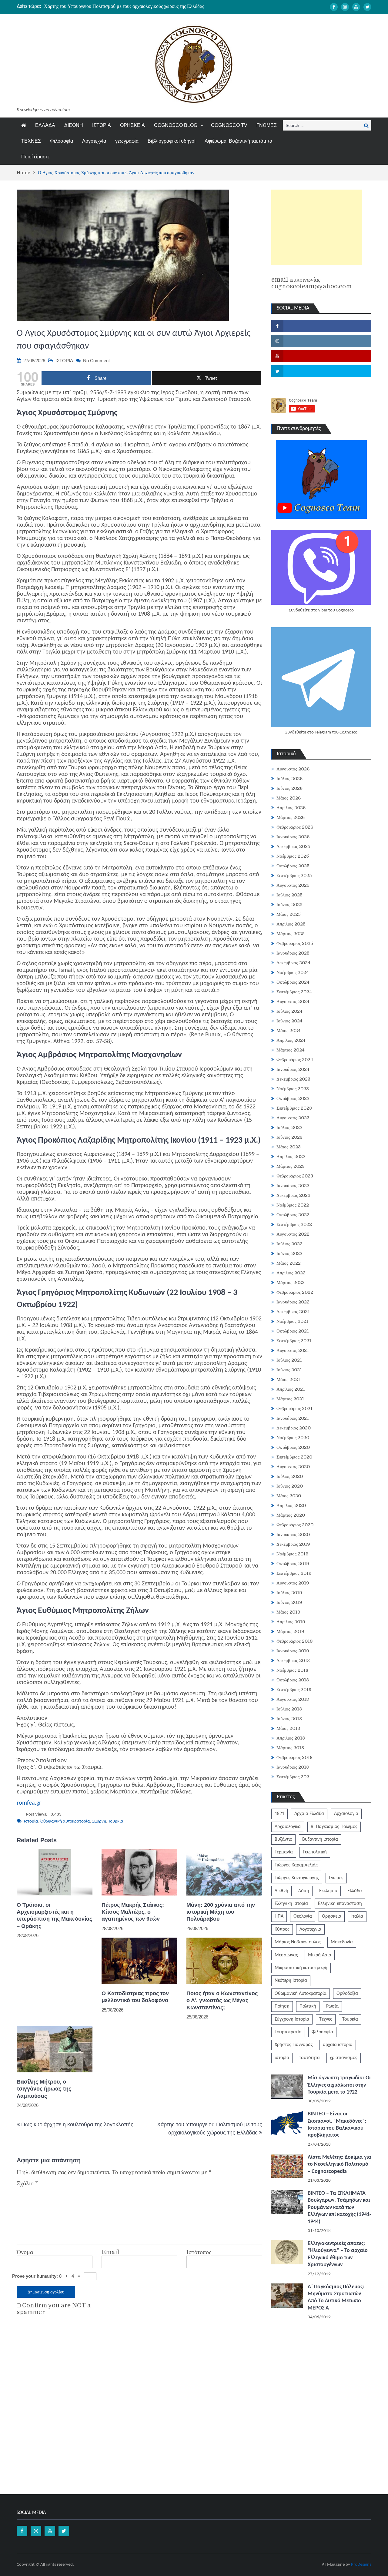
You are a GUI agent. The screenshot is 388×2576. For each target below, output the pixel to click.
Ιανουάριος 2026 (293, 837)
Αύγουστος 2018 (293, 1699)
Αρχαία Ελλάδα (309, 1814)
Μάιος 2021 (288, 1379)
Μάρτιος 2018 (290, 1748)
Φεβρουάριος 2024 (295, 1060)
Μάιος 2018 (288, 1728)
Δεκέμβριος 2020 (294, 1428)
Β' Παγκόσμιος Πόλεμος (334, 1827)
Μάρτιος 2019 (290, 1631)
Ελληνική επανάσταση (340, 1904)
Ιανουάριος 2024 (293, 1069)
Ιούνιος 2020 (290, 1486)
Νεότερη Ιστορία (291, 1981)
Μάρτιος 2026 (291, 817)
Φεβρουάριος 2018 (294, 1757)
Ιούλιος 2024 (289, 1011)
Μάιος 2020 (289, 1496)
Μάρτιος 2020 (291, 1515)
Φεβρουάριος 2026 (295, 827)
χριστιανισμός (344, 2058)
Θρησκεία (332, 1916)
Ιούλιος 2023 (289, 1127)
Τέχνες (326, 2019)
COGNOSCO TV (229, 125)
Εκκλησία (328, 1891)
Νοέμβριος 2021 (292, 1321)
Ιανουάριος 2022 (293, 1302)
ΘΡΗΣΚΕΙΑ (132, 125)
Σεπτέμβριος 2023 (294, 1108)
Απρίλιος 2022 (291, 1273)
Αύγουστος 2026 (293, 769)
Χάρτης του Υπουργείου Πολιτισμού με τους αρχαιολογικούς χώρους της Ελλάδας (124, 6)
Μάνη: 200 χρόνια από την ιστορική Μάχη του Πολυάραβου (221, 1912)
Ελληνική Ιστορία (291, 1904)
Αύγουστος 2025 (293, 885)
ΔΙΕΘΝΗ (74, 125)
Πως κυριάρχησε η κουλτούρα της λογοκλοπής (77, 2124)
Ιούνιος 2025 (289, 905)
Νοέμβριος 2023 (293, 1089)
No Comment (96, 361)
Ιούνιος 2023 (289, 1137)
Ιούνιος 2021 (289, 1370)
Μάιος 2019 (288, 1612)
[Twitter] (367, 7)
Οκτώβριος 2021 (293, 1331)
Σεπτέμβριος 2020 (294, 1457)
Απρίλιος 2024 (291, 1040)
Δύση (304, 1891)
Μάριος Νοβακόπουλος (298, 1942)
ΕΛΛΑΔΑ (45, 125)
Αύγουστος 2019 (293, 1583)
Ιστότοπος (199, 2252)
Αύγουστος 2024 (293, 1002)
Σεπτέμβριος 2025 (294, 876)
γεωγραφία (127, 141)
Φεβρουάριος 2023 (295, 1176)
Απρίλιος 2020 (291, 1505)
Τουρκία (116, 1821)
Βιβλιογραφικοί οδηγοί (172, 141)
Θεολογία (303, 1916)
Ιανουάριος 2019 (293, 1651)
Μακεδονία (342, 1942)
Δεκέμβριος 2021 (293, 1312)
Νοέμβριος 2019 (293, 1554)
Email (110, 2252)
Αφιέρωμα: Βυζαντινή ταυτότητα (238, 141)
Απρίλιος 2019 (291, 1622)
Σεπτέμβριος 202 (293, 1777)
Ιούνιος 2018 (289, 1719)
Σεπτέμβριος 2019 (294, 1573)
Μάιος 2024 (289, 1031)
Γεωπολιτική (315, 1852)
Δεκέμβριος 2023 (293, 1079)
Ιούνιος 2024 (289, 1021)
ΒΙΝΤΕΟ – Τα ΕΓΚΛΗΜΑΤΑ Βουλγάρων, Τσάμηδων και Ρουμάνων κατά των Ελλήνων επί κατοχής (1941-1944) (339, 2208)
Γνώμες (336, 1878)
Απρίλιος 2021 (291, 1389)
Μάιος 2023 (289, 1147)
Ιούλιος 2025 (289, 895)
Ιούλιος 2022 (289, 1244)
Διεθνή (281, 1891)
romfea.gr (29, 1803)
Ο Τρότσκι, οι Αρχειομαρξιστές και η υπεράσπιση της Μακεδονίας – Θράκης (54, 1915)
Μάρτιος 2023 (291, 1166)
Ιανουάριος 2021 (293, 1418)
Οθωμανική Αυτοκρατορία (301, 1994)
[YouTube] (356, 7)
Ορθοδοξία (347, 1994)
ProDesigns (361, 2565)
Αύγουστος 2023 (293, 1118)
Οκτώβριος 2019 (293, 1564)
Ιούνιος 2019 (289, 1602)
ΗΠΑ (279, 1916)
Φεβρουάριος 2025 (295, 943)
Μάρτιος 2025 (291, 934)
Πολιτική (308, 2006)
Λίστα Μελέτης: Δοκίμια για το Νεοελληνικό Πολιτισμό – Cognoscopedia (339, 2164)
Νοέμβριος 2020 (293, 1438)
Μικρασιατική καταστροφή (301, 1968)
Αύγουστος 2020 (293, 1467)
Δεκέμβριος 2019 (293, 1544)
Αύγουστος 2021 (293, 1350)
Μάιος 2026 (289, 798)
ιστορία (31, 1821)
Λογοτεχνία (94, 141)
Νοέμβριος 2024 (293, 972)
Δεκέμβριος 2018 (293, 1660)
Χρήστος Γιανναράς (294, 2045)
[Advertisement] (317, 227)
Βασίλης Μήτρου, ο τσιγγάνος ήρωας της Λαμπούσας (44, 2089)
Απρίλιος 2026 (291, 808)
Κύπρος (282, 1929)
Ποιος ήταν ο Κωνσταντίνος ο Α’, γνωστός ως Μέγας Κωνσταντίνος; (222, 2000)
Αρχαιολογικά (288, 1827)
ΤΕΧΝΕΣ (31, 141)
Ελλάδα (355, 1891)
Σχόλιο (27, 2184)
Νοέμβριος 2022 (293, 1205)
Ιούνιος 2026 (289, 788)
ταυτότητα (309, 2058)
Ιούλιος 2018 (289, 1709)
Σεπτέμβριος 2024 (294, 992)
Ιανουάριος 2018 (293, 1767)
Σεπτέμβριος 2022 (294, 1224)
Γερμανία (284, 1852)
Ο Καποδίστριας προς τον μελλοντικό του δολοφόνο (135, 1997)
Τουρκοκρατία (288, 2032)
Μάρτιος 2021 (290, 1399)
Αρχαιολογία (346, 1814)
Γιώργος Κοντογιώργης (297, 1878)
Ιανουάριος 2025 (293, 953)
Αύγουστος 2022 (293, 1234)
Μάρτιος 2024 (291, 1050)
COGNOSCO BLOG (176, 125)
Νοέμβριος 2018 (292, 1670)
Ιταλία (357, 1916)
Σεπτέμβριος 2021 (294, 1341)
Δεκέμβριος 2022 (293, 1195)
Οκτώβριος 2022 (293, 1215)
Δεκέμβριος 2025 (293, 846)
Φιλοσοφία (62, 141)
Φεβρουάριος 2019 (295, 1641)
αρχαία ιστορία (338, 2045)
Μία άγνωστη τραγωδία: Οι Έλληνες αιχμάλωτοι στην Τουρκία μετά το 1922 (339, 2085)
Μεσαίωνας (286, 1955)
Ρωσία (332, 2006)
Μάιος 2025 (289, 914)
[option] (137, 6)
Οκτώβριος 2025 (293, 866)
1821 (279, 1814)
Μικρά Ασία (320, 1955)
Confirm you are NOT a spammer (54, 2309)
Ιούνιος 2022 (289, 1253)
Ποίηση (282, 2006)
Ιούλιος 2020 (290, 1476)
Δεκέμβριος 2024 (293, 963)
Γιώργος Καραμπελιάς (296, 1865)
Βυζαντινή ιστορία (320, 1839)
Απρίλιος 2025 (291, 924)
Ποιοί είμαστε (35, 157)
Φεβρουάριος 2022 (295, 1292)
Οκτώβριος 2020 (293, 1447)
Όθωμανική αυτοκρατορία (65, 1821)
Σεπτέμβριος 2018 (294, 1690)
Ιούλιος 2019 (289, 1593)
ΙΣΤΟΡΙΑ (102, 125)
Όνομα (25, 2252)
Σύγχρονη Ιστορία (292, 2019)
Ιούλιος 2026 (289, 779)
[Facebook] (334, 7)
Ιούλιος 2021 (289, 1360)
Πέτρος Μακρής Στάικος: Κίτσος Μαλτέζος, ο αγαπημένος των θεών (133, 1912)
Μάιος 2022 (289, 1263)
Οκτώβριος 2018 (293, 1680)
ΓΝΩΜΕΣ (267, 125)
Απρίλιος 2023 (291, 1157)
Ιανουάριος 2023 (293, 1186)
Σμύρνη (99, 1821)
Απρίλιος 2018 (291, 1738)
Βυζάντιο (283, 1839)
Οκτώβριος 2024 (293, 982)
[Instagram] (345, 7)
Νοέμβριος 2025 (293, 856)
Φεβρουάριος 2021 (294, 1409)
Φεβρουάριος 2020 (295, 1525)
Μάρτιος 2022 (291, 1283)
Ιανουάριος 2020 (293, 1535)
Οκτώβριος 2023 (293, 1098)
